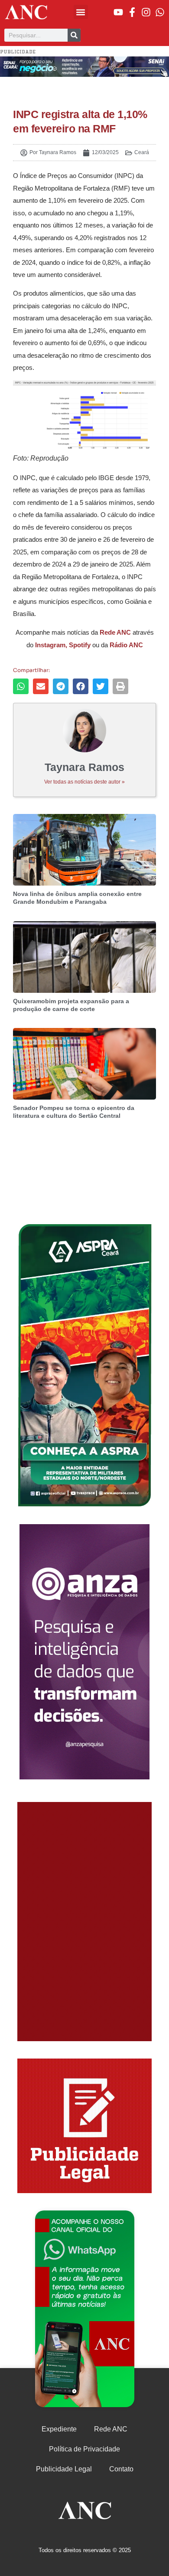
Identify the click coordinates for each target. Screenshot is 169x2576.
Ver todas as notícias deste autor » (84, 782)
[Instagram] (146, 12)
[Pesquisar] (74, 35)
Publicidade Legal (64, 2469)
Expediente (59, 2429)
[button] (81, 12)
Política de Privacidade (84, 2449)
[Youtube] (118, 12)
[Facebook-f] (132, 12)
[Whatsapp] (160, 12)
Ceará (142, 152)
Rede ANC (111, 2429)
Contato (121, 2469)
